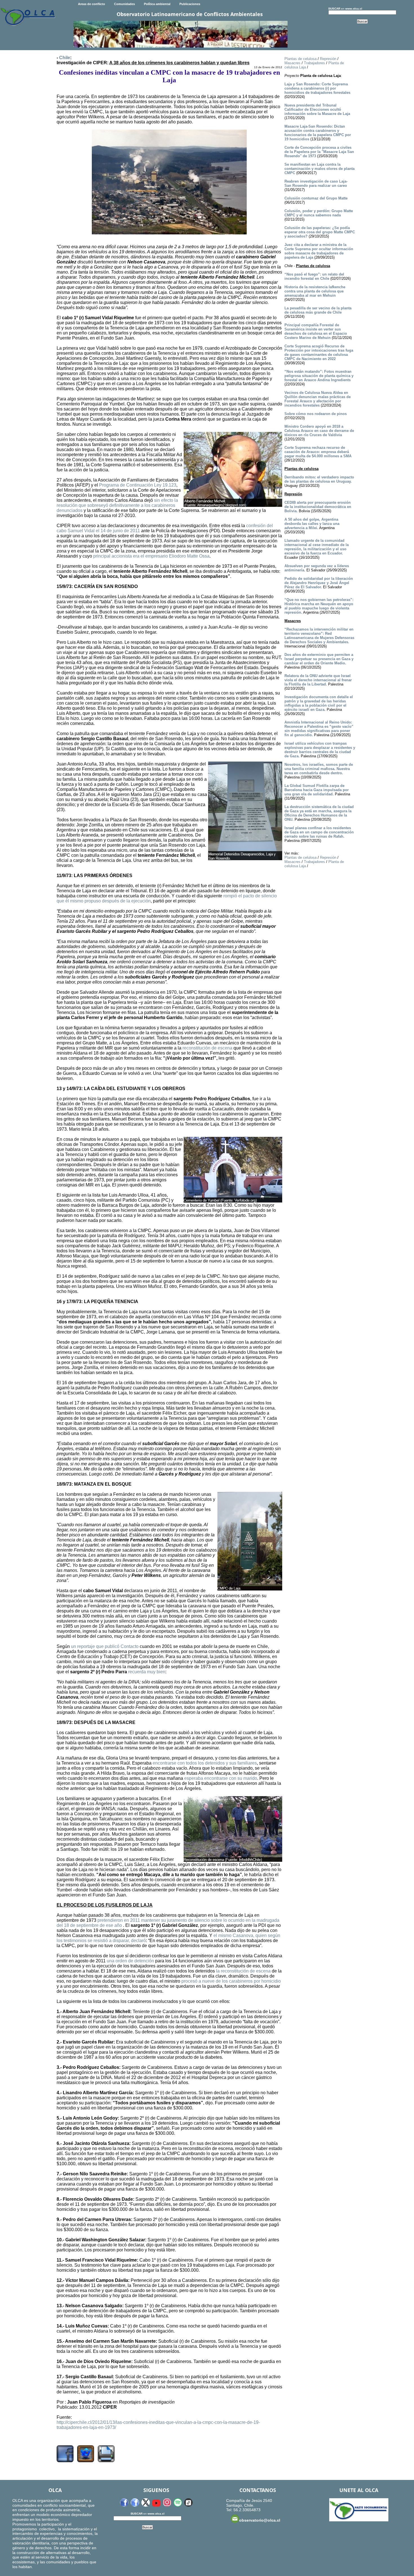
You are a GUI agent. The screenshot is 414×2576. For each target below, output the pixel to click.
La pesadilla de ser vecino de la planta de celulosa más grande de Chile (318, 310)
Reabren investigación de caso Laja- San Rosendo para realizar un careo (316, 183)
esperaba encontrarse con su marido (221, 1778)
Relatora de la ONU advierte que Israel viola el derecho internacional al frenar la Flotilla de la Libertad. (318, 680)
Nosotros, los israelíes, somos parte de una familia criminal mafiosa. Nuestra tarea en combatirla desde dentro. (319, 769)
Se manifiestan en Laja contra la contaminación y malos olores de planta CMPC (320, 169)
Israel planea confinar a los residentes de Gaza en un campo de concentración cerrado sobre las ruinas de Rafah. (319, 832)
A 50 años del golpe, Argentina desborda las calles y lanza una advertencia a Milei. (312, 524)
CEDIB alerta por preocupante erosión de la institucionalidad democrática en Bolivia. (318, 507)
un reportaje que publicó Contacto (105, 1646)
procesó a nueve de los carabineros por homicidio (231, 1981)
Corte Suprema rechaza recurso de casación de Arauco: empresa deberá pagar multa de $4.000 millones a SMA (318, 452)
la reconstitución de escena (243, 1971)
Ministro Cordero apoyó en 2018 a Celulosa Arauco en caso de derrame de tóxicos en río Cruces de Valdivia (319, 431)
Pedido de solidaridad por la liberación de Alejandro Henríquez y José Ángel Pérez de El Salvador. (319, 583)
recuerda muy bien (147, 1672)
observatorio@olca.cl (260, 2520)
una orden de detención (130, 1961)
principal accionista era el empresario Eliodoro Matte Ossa (151, 556)
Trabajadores (314, 63)
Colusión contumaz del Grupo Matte (316, 198)
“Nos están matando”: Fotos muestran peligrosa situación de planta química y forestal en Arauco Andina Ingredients (319, 376)
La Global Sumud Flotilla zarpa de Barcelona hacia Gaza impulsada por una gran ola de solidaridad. (317, 790)
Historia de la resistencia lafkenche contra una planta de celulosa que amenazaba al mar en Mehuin (315, 291)
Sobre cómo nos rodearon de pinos (316, 414)
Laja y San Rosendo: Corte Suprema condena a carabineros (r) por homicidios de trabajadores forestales (317, 88)
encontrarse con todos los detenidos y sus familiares (205, 1763)
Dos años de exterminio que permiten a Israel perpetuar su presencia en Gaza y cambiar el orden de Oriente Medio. (319, 659)
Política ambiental (157, 4)
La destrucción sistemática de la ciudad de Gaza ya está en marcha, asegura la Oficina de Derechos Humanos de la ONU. (319, 813)
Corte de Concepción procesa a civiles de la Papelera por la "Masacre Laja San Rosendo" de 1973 (319, 152)
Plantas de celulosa (301, 59)
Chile (65, 58)
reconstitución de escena (207, 1048)
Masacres (292, 63)
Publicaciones (190, 4)
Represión (328, 59)
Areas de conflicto (92, 4)
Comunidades (124, 4)
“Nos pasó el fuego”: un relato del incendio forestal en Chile (314, 276)
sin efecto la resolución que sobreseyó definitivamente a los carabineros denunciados (117, 505)
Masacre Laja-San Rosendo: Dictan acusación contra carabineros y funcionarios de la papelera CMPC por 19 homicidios (318, 133)
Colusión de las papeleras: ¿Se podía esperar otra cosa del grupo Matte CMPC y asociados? (320, 232)
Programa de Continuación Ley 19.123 (138, 485)
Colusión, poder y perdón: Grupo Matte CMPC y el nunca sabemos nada (319, 213)
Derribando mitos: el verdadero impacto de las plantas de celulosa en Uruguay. (319, 479)
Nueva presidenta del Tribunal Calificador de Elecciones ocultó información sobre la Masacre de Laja (317, 109)
